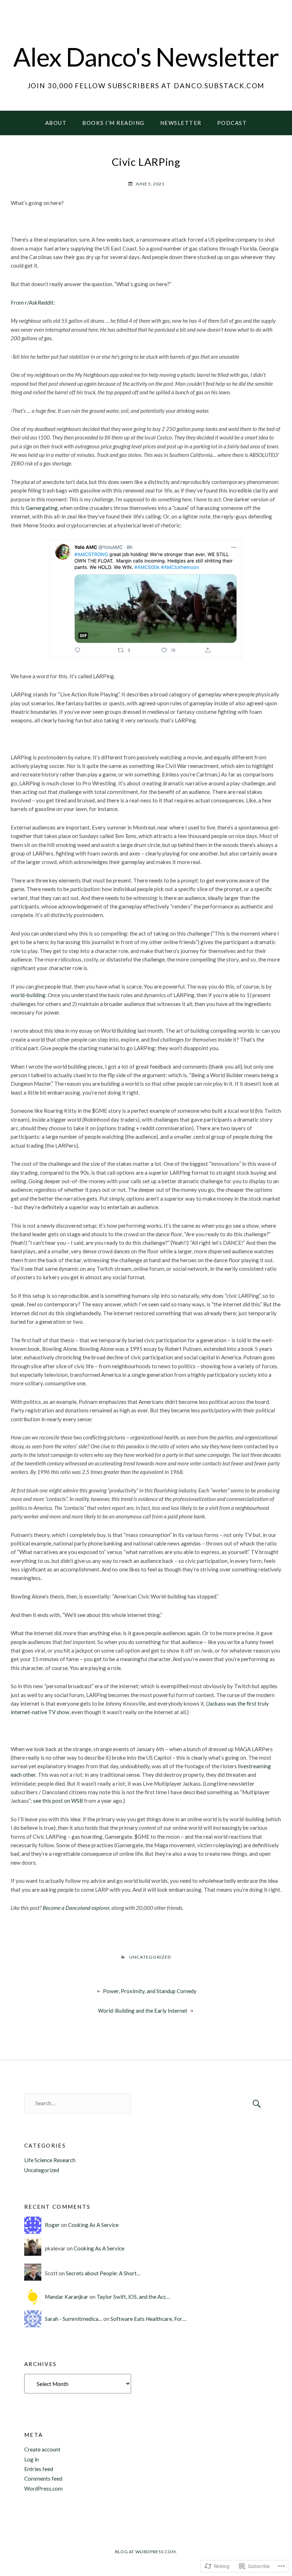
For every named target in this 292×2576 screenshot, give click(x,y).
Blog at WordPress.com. (146, 2552)
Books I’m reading (113, 123)
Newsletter (181, 123)
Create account (42, 2449)
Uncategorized (150, 1957)
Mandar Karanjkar (67, 2297)
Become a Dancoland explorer (76, 1908)
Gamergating (42, 508)
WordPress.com (43, 2488)
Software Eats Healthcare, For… (148, 2319)
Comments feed (43, 2478)
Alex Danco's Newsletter (146, 56)
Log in (32, 2459)
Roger (52, 2225)
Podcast (232, 123)
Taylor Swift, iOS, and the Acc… (133, 2297)
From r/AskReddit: (33, 302)
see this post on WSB (58, 1801)
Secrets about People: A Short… (103, 2273)
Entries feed (39, 2469)
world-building (28, 995)
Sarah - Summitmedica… (74, 2319)
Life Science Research (50, 2160)
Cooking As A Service (93, 2225)
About (56, 123)
